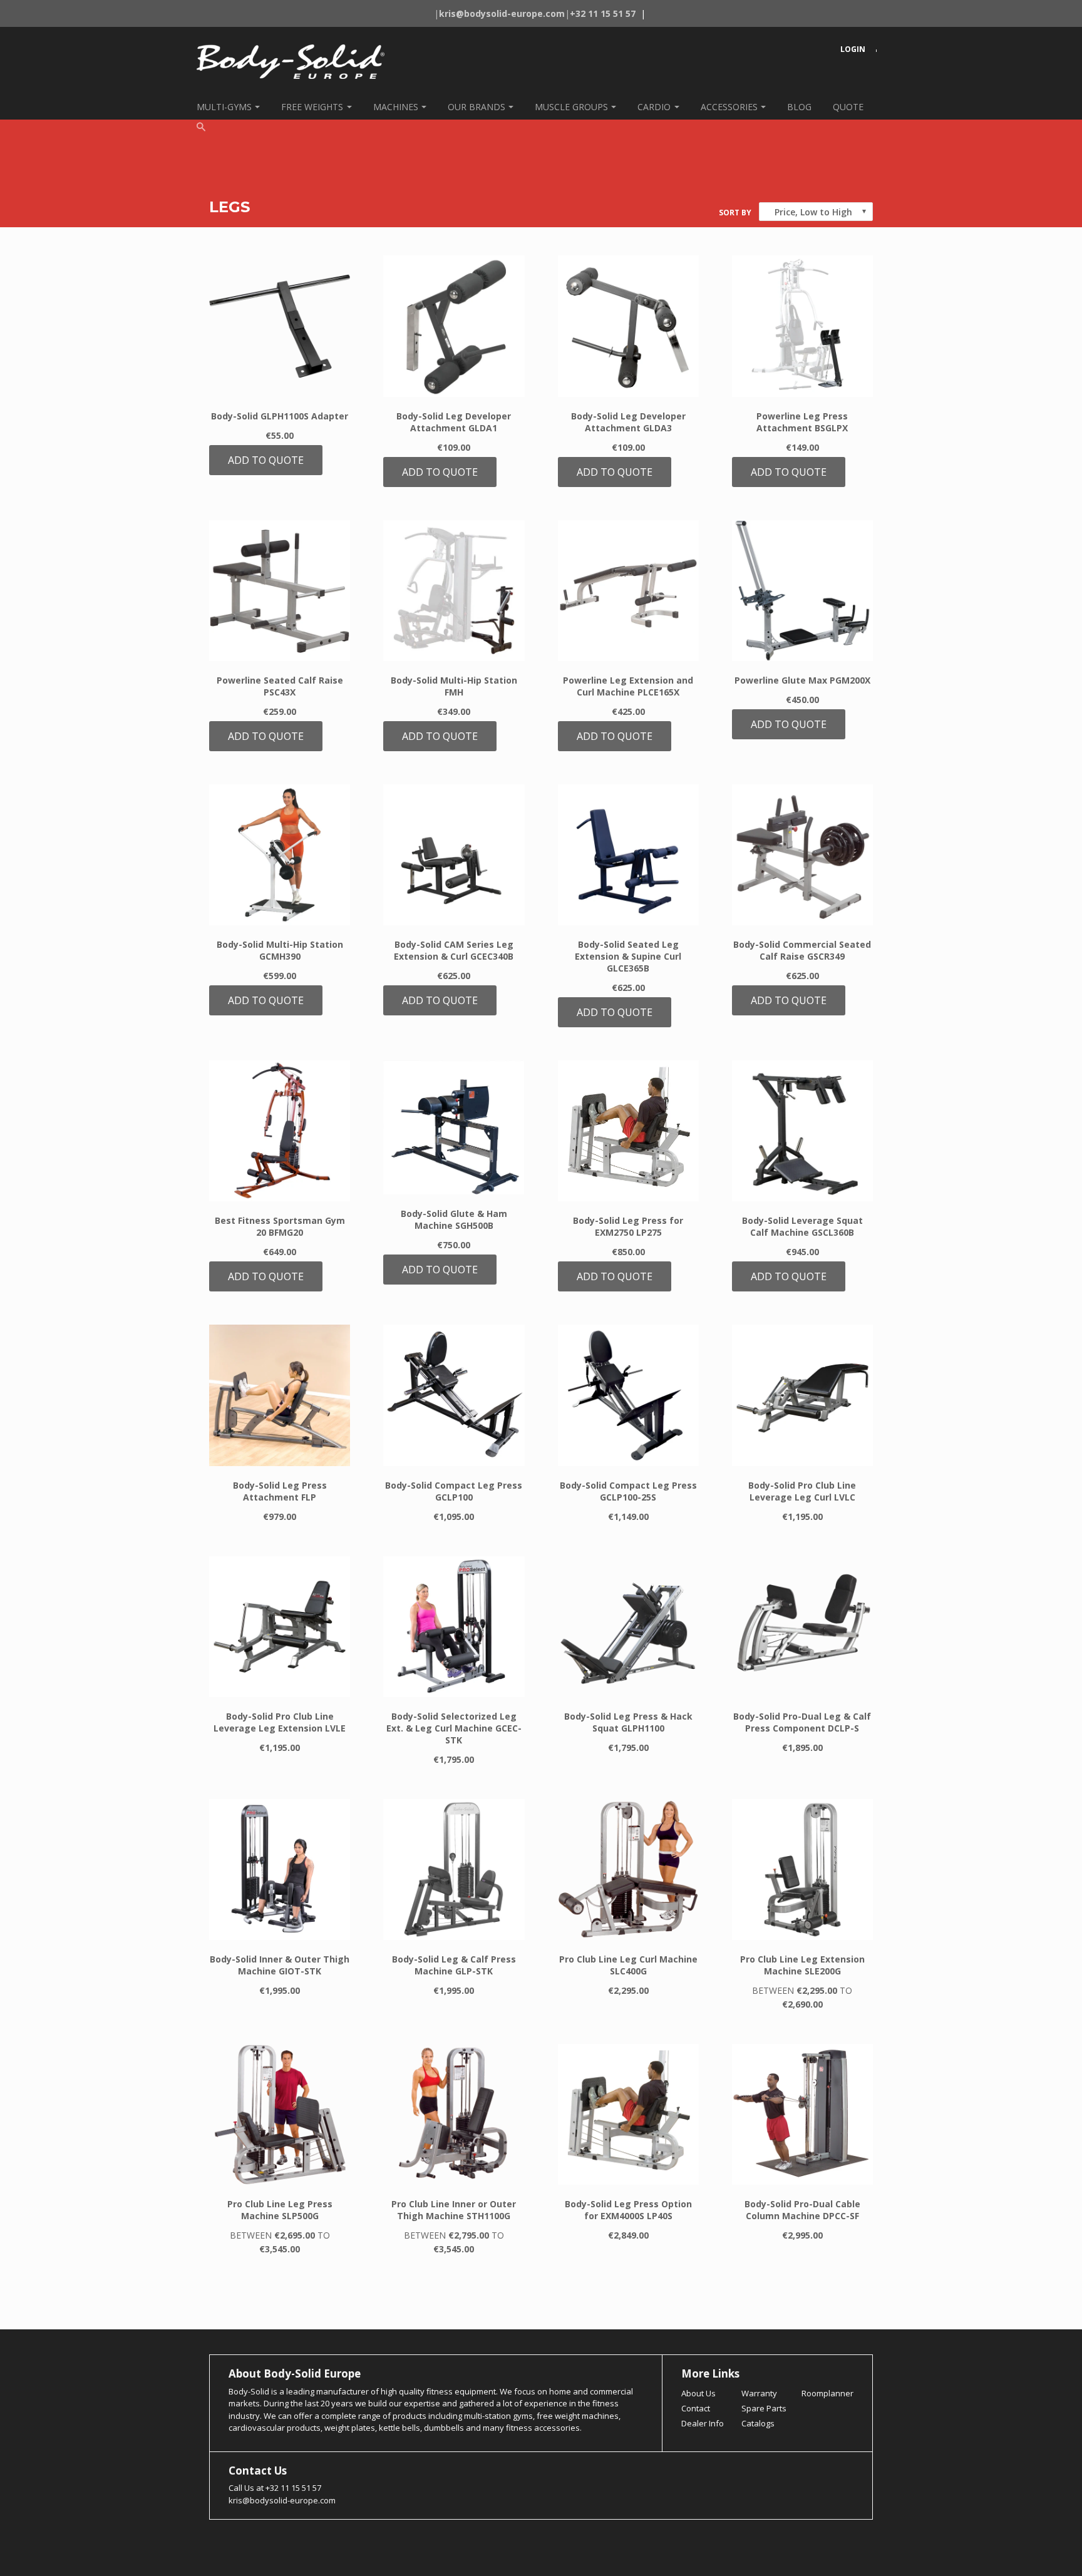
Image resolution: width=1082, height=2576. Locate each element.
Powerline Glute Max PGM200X (802, 680)
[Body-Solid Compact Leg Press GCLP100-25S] (628, 1395)
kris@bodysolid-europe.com (282, 2500)
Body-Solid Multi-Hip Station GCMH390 (280, 950)
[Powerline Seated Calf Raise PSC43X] (280, 591)
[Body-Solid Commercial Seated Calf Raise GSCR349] (802, 855)
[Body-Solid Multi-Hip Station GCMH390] (280, 855)
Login (853, 49)
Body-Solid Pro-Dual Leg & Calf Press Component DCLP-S (802, 1722)
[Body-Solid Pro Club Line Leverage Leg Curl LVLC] (802, 1395)
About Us (698, 2393)
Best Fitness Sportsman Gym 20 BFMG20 (280, 1226)
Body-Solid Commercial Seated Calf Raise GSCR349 (802, 950)
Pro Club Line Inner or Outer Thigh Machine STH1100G (454, 2210)
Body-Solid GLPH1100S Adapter (280, 416)
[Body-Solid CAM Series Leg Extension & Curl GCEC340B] (454, 855)
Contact (696, 2408)
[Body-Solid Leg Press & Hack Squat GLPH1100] (628, 1627)
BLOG (799, 107)
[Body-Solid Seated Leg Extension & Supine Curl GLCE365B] (628, 855)
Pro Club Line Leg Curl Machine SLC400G (628, 1965)
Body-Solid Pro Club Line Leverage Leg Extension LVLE (280, 1722)
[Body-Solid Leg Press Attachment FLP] (280, 1395)
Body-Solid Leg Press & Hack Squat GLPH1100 (628, 1722)
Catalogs (758, 2423)
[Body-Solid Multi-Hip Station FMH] (454, 591)
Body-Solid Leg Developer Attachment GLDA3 (628, 422)
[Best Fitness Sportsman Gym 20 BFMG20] (280, 1131)
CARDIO (654, 107)
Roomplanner (827, 2393)
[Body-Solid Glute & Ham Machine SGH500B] (454, 1127)
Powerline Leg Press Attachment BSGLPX (802, 422)
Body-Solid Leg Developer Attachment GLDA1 (454, 422)
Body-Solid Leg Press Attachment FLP (280, 1491)
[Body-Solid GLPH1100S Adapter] (280, 326)
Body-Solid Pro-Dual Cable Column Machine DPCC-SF (802, 2210)
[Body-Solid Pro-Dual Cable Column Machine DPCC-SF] (802, 2114)
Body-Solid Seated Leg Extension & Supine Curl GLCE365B (628, 956)
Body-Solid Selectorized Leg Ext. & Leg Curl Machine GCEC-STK (454, 1728)
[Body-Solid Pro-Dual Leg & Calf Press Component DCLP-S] (802, 1627)
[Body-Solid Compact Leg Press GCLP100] (454, 1395)
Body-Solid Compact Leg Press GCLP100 (454, 1491)
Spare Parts (764, 2408)
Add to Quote (266, 460)
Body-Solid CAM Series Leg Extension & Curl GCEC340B (454, 950)
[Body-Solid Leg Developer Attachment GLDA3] (628, 326)
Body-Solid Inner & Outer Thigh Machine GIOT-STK (280, 1965)
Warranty (759, 2393)
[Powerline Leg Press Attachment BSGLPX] (802, 326)
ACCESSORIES (729, 107)
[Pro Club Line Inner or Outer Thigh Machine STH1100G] (454, 2114)
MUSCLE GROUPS (571, 107)
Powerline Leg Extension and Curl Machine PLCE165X (628, 686)
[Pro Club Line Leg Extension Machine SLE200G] (802, 1870)
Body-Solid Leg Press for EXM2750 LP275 (628, 1226)
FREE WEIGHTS (312, 107)
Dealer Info (703, 2423)
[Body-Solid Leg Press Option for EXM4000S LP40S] (628, 2114)
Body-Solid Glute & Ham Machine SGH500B (454, 1219)
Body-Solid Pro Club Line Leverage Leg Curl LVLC (802, 1491)
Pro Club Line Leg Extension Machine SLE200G (802, 1965)
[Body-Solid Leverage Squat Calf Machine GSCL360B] (802, 1131)
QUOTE (848, 107)
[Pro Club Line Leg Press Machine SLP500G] (280, 2114)
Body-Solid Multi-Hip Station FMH (454, 686)
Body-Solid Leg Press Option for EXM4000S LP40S (628, 2210)
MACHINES (396, 107)
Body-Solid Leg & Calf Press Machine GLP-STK (454, 1965)
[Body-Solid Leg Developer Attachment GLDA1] (454, 326)
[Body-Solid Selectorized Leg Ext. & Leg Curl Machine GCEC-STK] (454, 1627)
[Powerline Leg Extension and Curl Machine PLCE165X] (628, 591)
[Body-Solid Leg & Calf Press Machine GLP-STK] (454, 1870)
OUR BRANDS (477, 107)
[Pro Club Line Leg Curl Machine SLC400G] (628, 1870)
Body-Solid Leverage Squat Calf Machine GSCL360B (802, 1226)
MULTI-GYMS (224, 107)
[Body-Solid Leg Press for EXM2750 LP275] (628, 1131)
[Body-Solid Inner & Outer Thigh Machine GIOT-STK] (280, 1870)
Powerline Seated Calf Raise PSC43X (280, 686)
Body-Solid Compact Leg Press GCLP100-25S (628, 1491)
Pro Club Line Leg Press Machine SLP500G (280, 2210)
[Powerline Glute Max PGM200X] (802, 591)
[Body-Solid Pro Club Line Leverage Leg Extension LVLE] (280, 1627)
